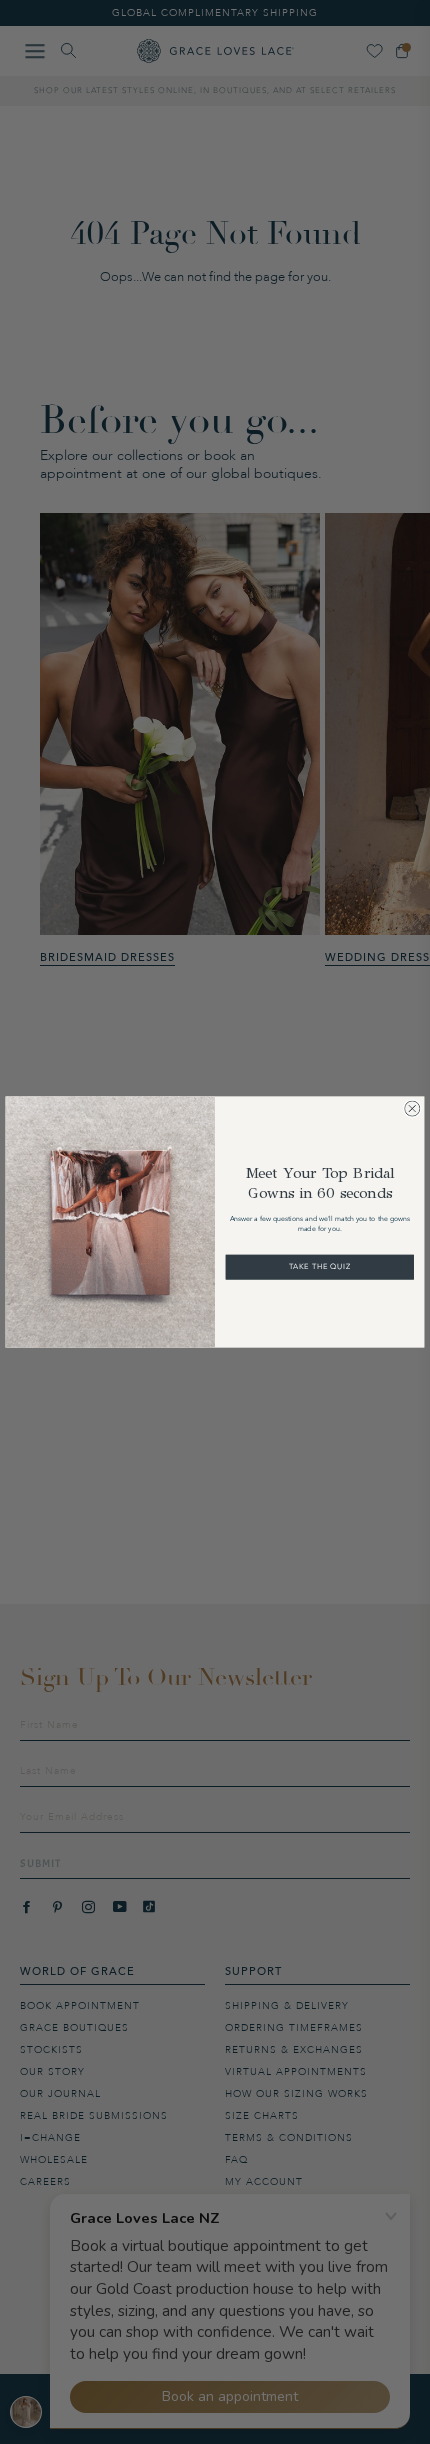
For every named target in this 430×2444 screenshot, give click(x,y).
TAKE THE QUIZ (320, 1267)
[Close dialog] (412, 1109)
